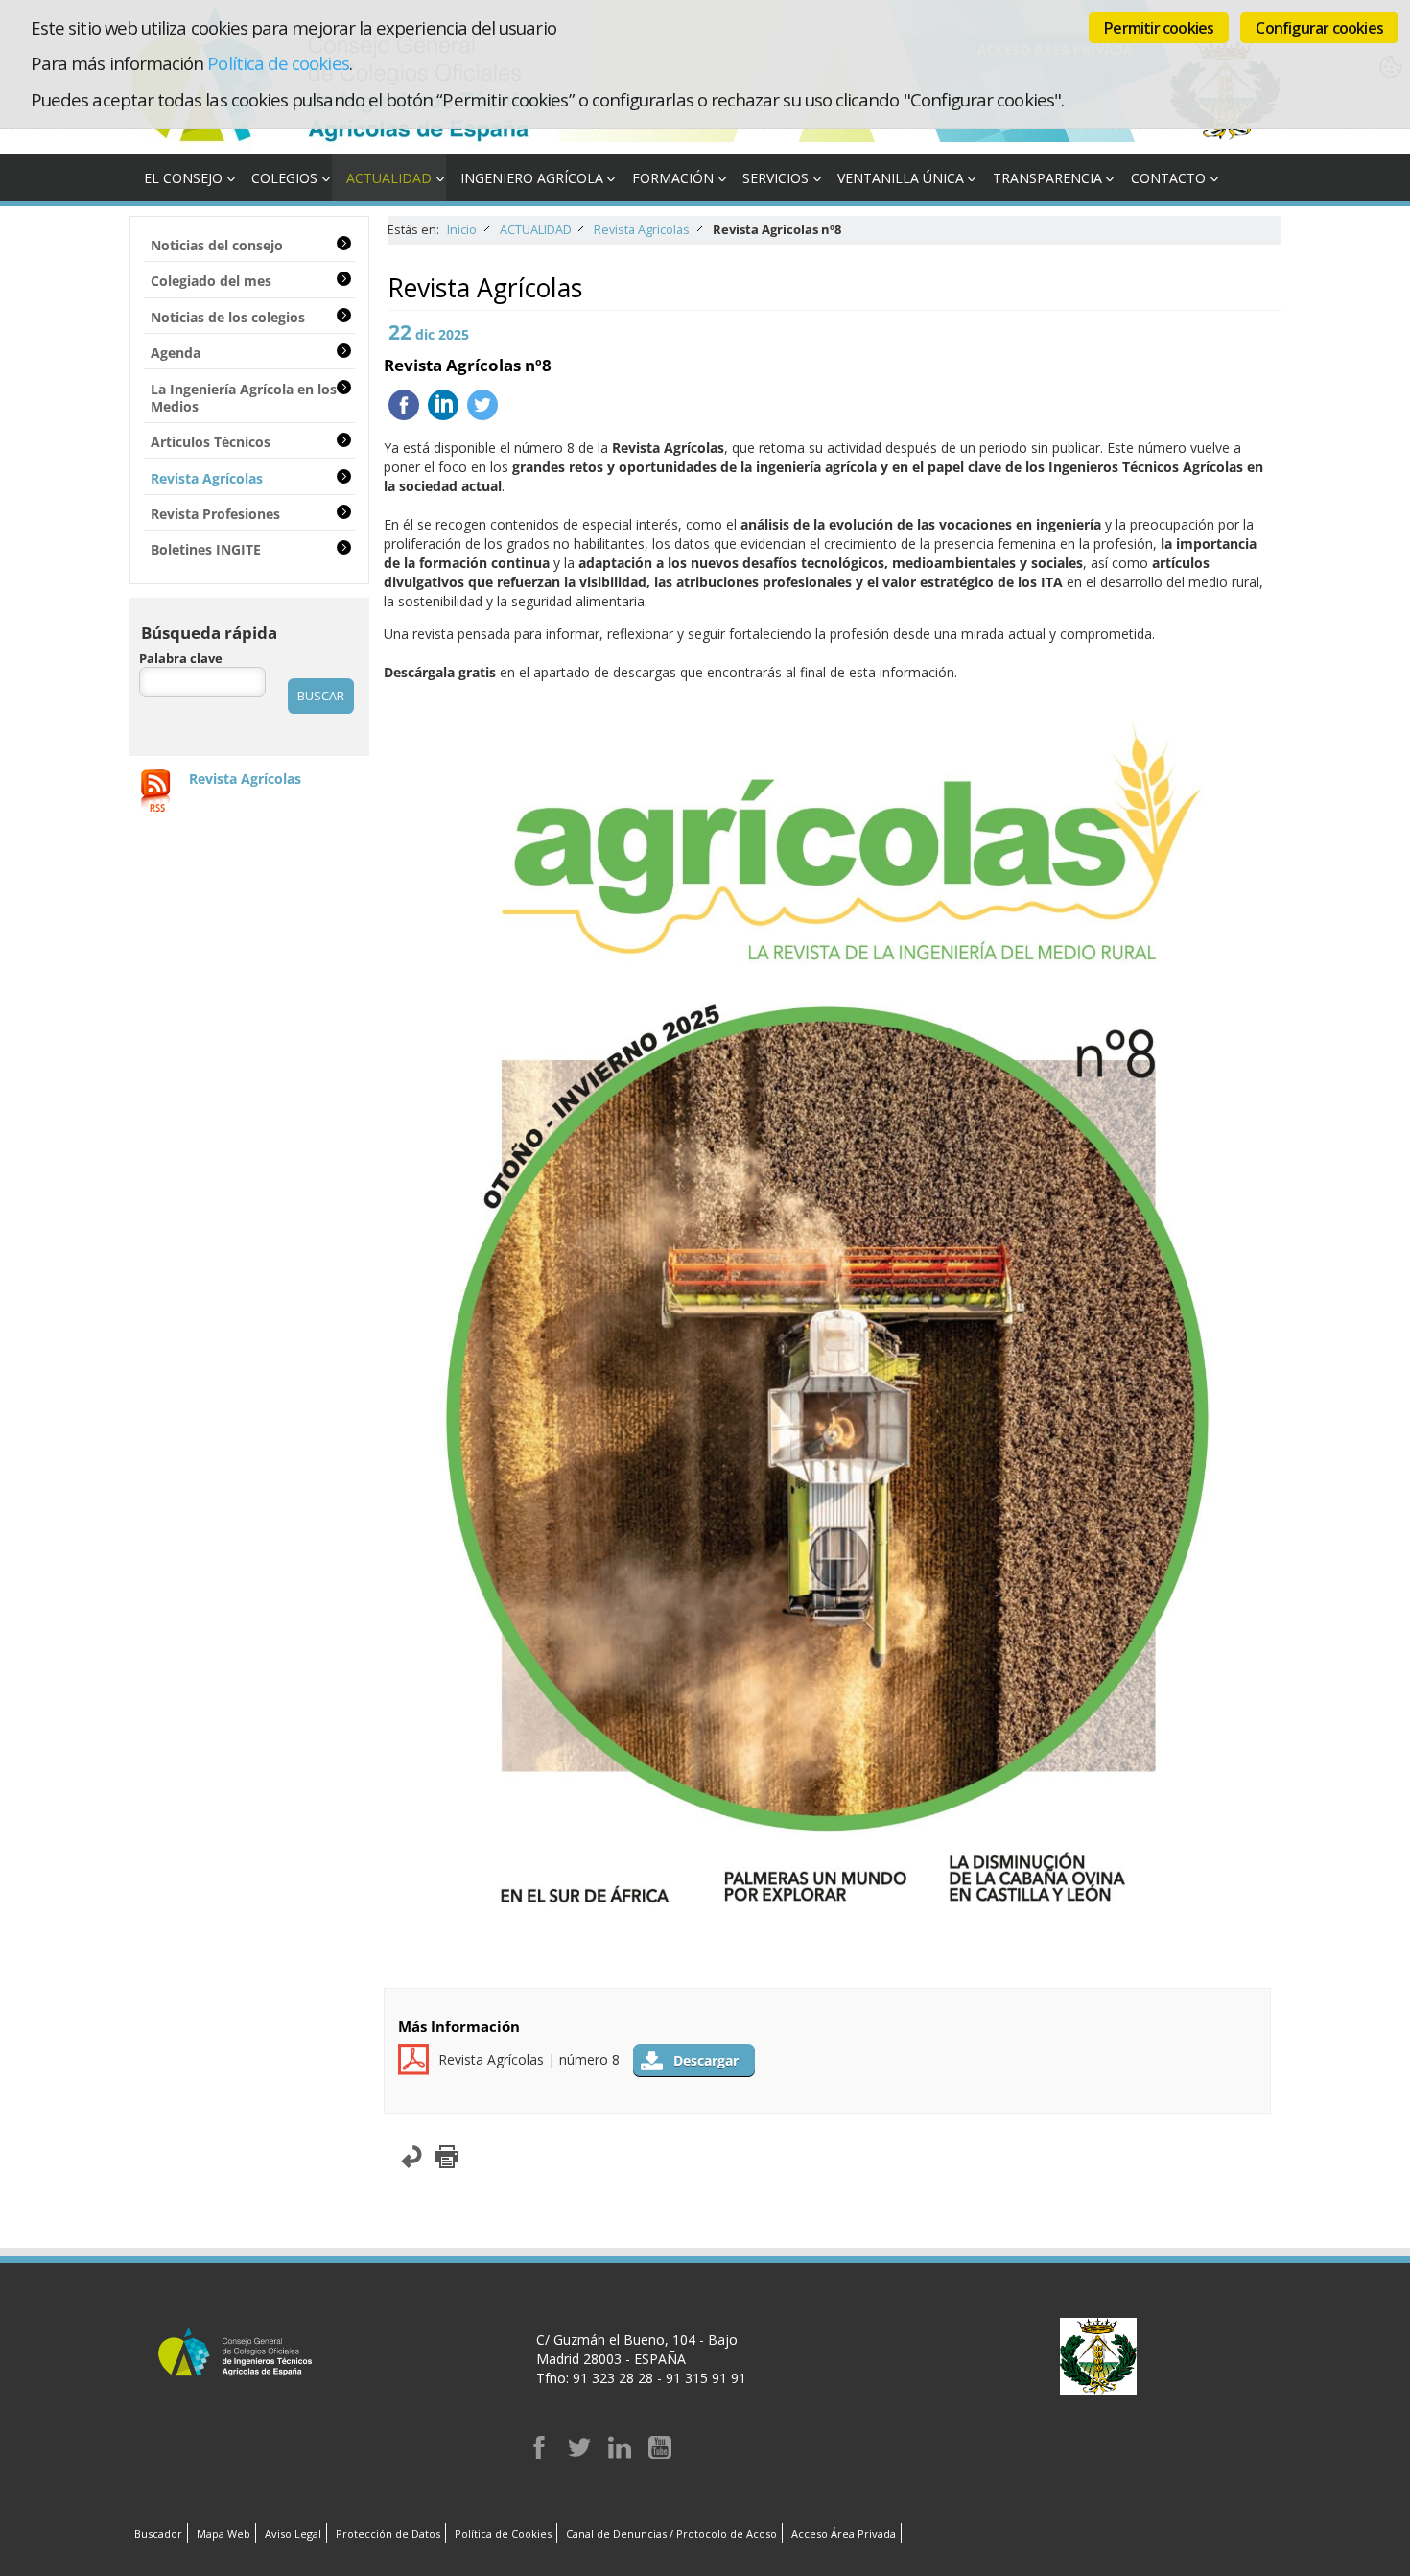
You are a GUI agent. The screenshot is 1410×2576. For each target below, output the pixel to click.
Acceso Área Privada (844, 2533)
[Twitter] (579, 2454)
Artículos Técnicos (211, 442)
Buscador (158, 2533)
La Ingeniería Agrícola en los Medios (244, 398)
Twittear (482, 405)
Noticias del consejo (217, 245)
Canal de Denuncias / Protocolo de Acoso (671, 2533)
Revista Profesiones (215, 514)
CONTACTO (1168, 178)
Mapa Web (223, 2533)
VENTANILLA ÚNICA (901, 178)
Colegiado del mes (211, 281)
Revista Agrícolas (642, 230)
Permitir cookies (1159, 28)
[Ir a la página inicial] (344, 144)
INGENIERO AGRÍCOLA (532, 178)
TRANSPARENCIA (1047, 178)
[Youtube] (660, 2454)
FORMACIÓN (673, 178)
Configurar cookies (1319, 28)
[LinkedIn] (620, 2454)
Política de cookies (278, 63)
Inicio (462, 230)
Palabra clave (181, 659)
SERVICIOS (775, 178)
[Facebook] (539, 2454)
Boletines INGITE (206, 549)
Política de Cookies (503, 2533)
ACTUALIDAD (389, 178)
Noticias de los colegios (228, 317)
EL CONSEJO (183, 178)
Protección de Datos (388, 2533)
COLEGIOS (284, 178)
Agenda (176, 353)
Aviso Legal (293, 2533)
